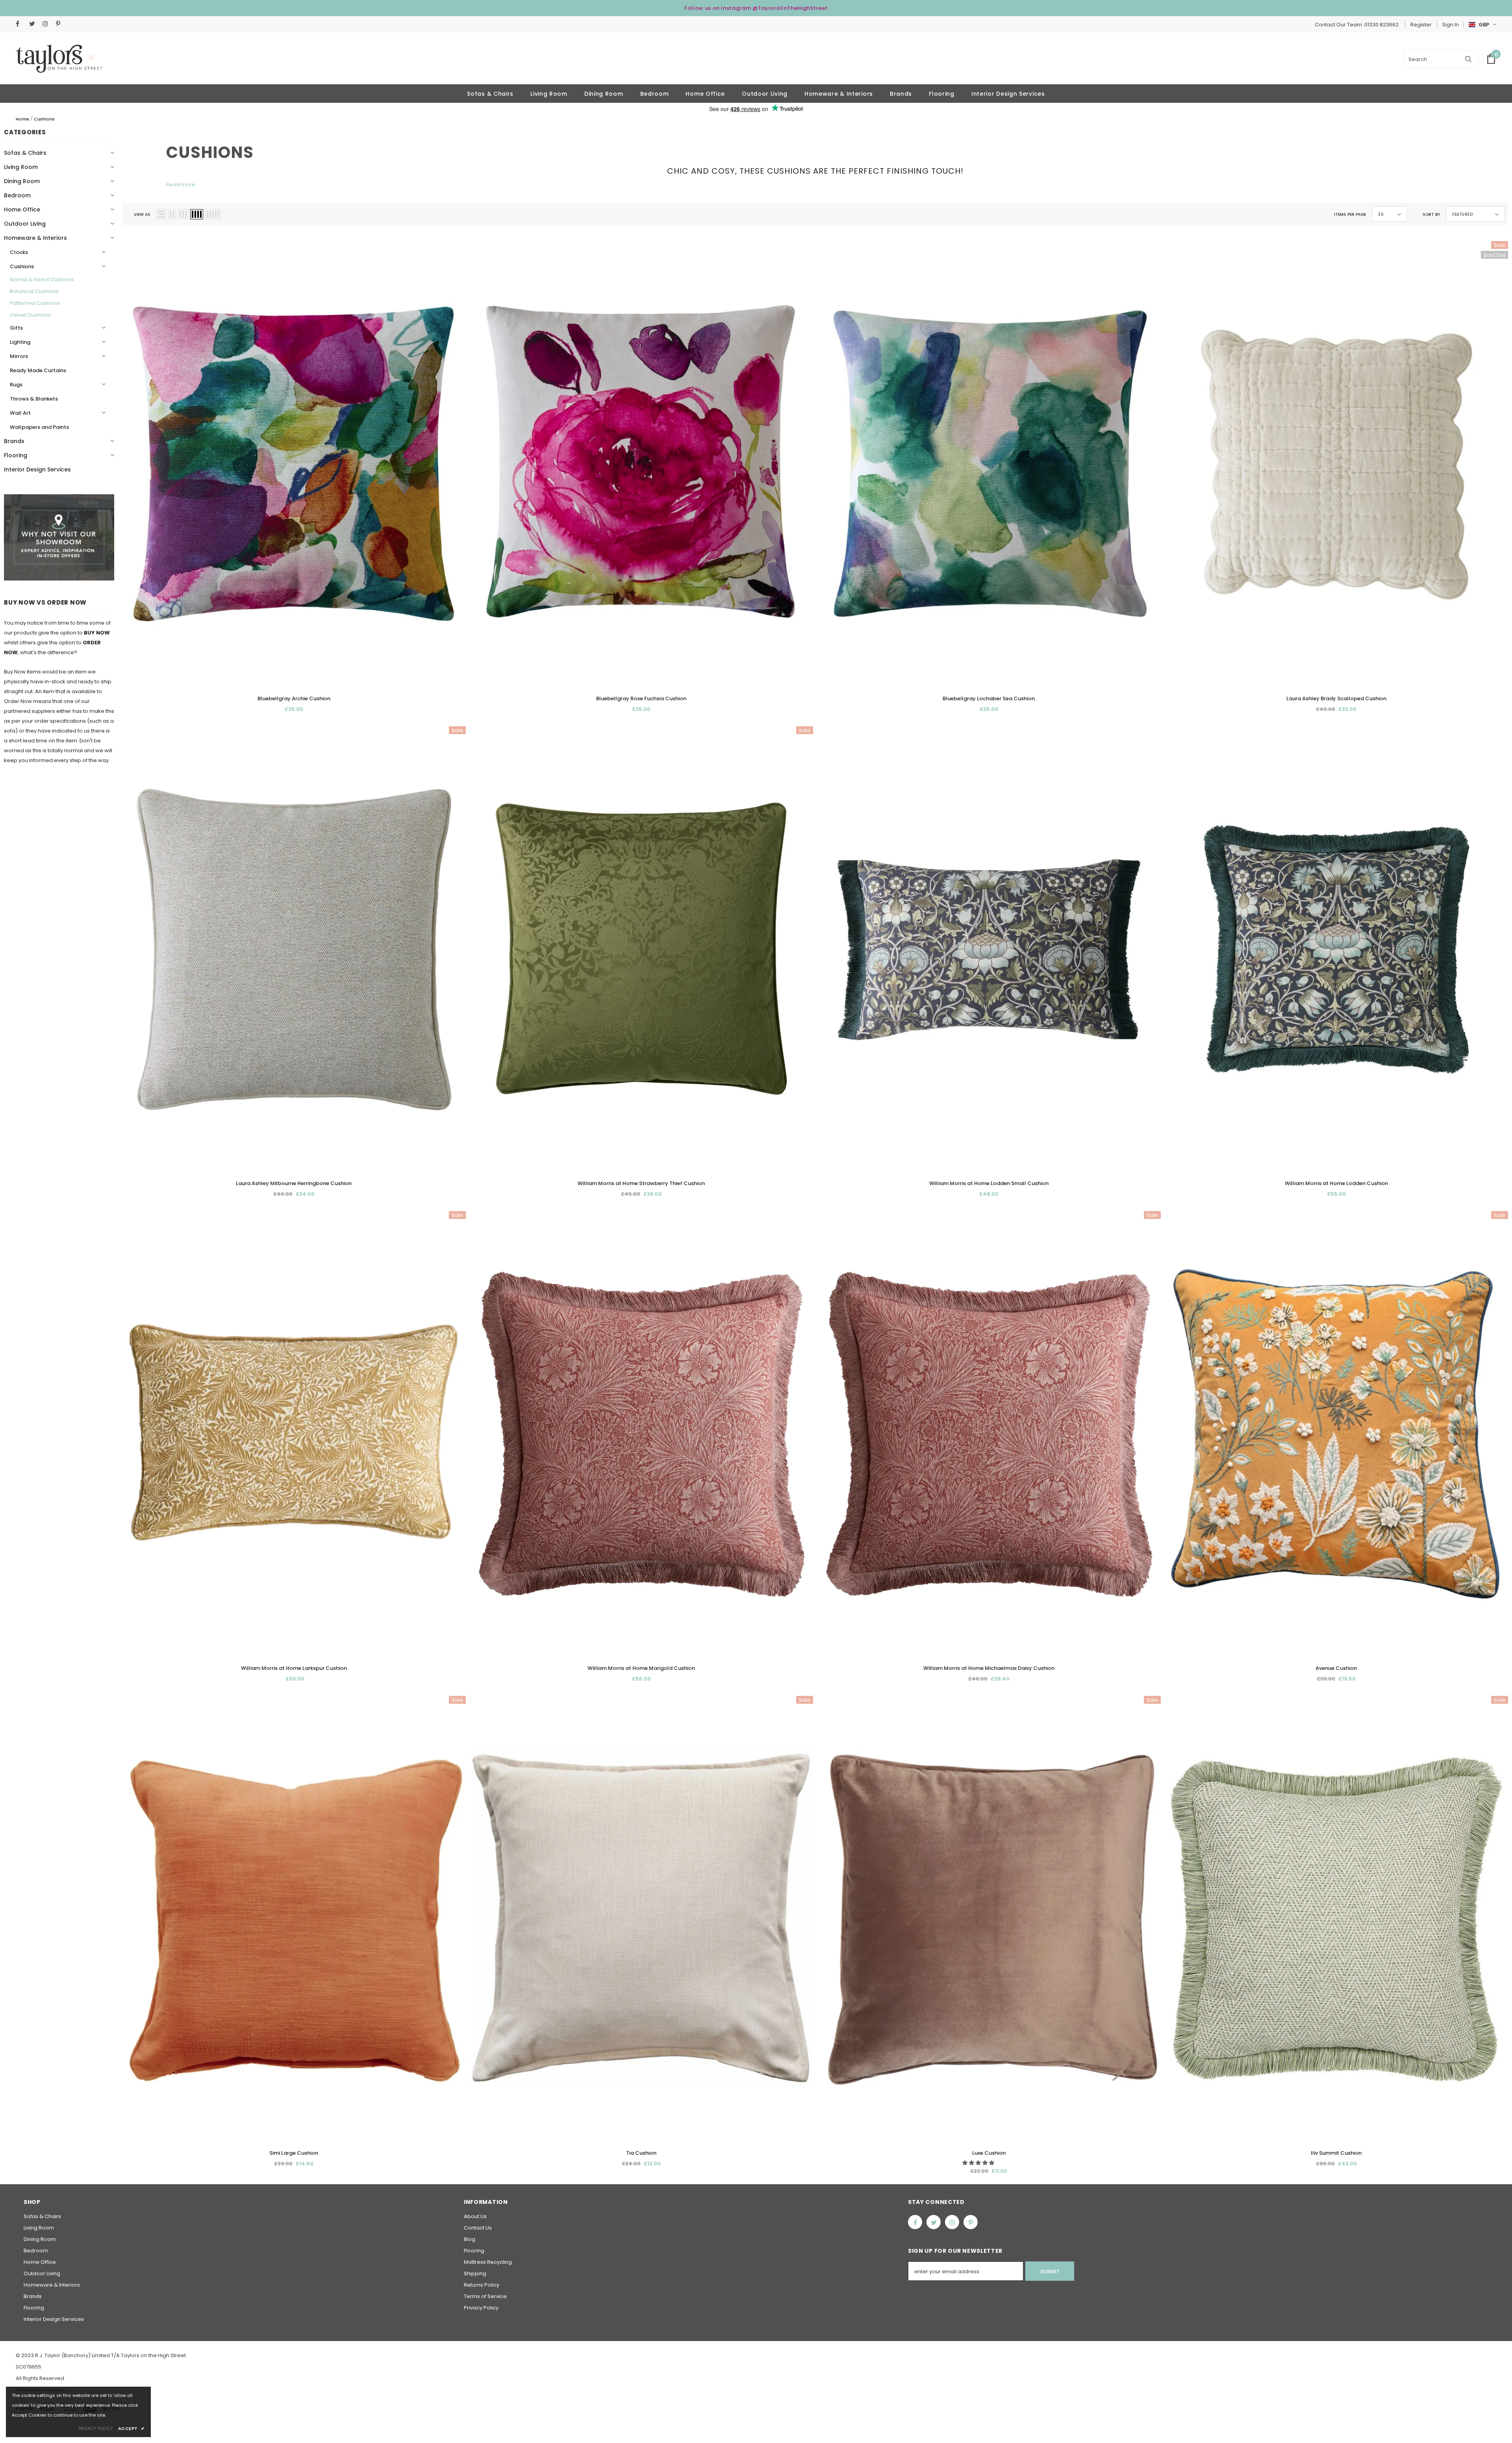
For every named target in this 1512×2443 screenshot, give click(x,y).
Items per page (1350, 214)
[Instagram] (47, 24)
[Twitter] (34, 24)
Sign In (1451, 25)
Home (22, 119)
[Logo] (59, 59)
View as (142, 214)
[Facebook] (21, 24)
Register (1421, 25)
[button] (979, 2163)
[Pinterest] (61, 24)
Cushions (44, 119)
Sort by (1431, 214)
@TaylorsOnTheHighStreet (790, 8)
